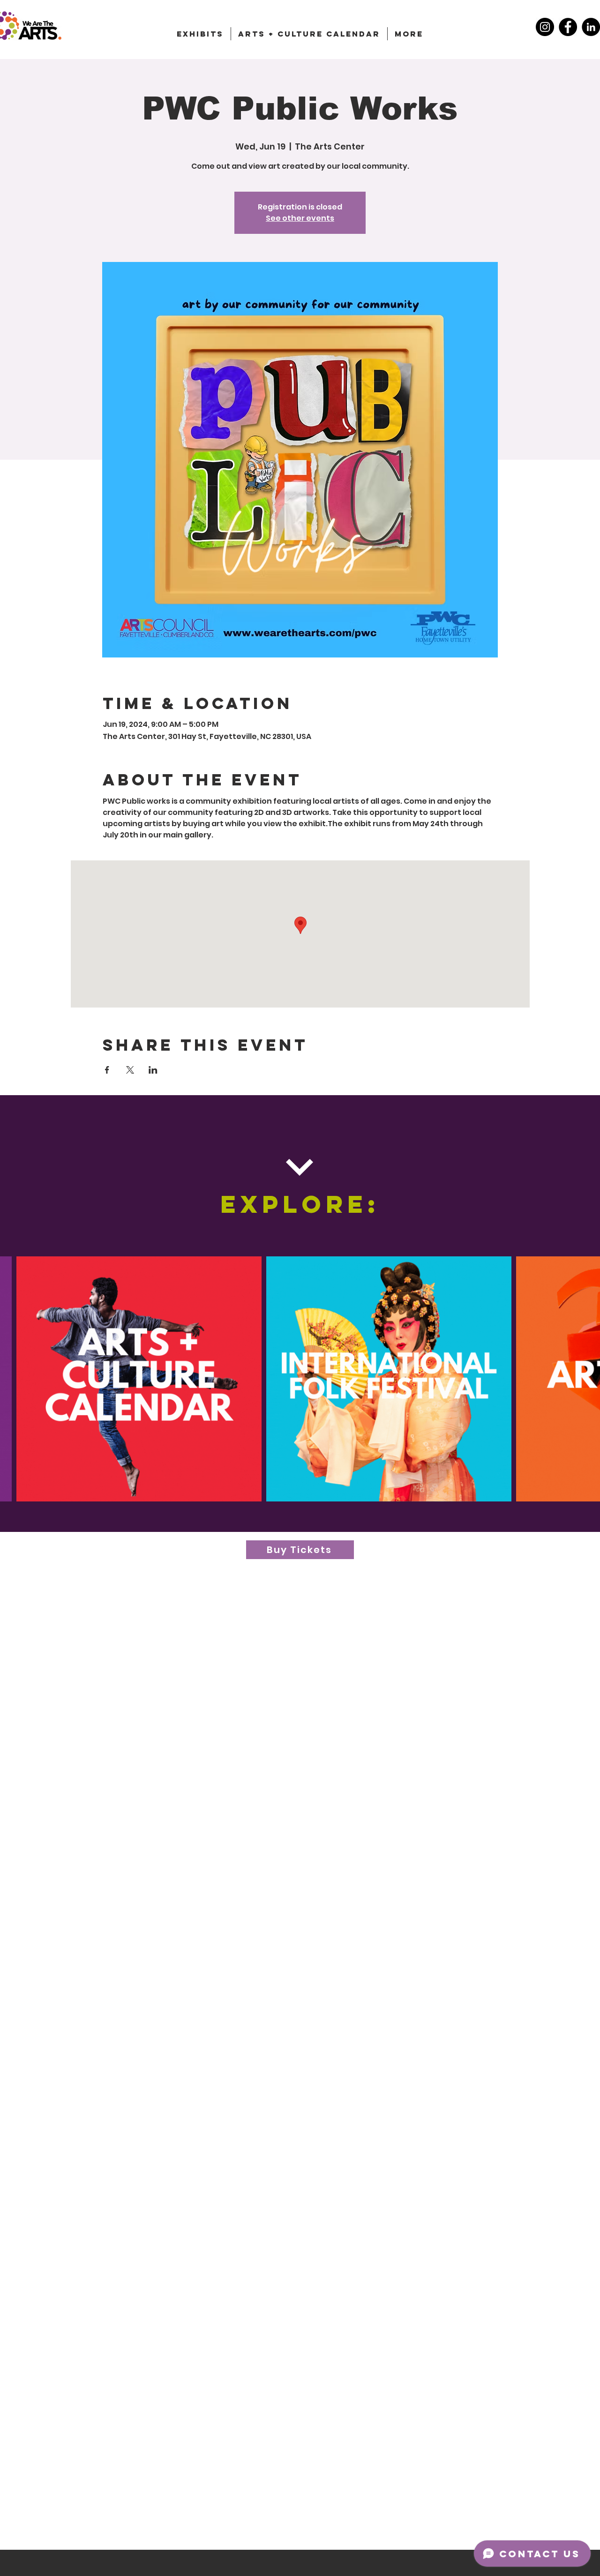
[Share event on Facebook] (107, 1070)
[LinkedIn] (591, 27)
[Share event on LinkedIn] (153, 1070)
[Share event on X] (130, 1070)
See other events (300, 218)
